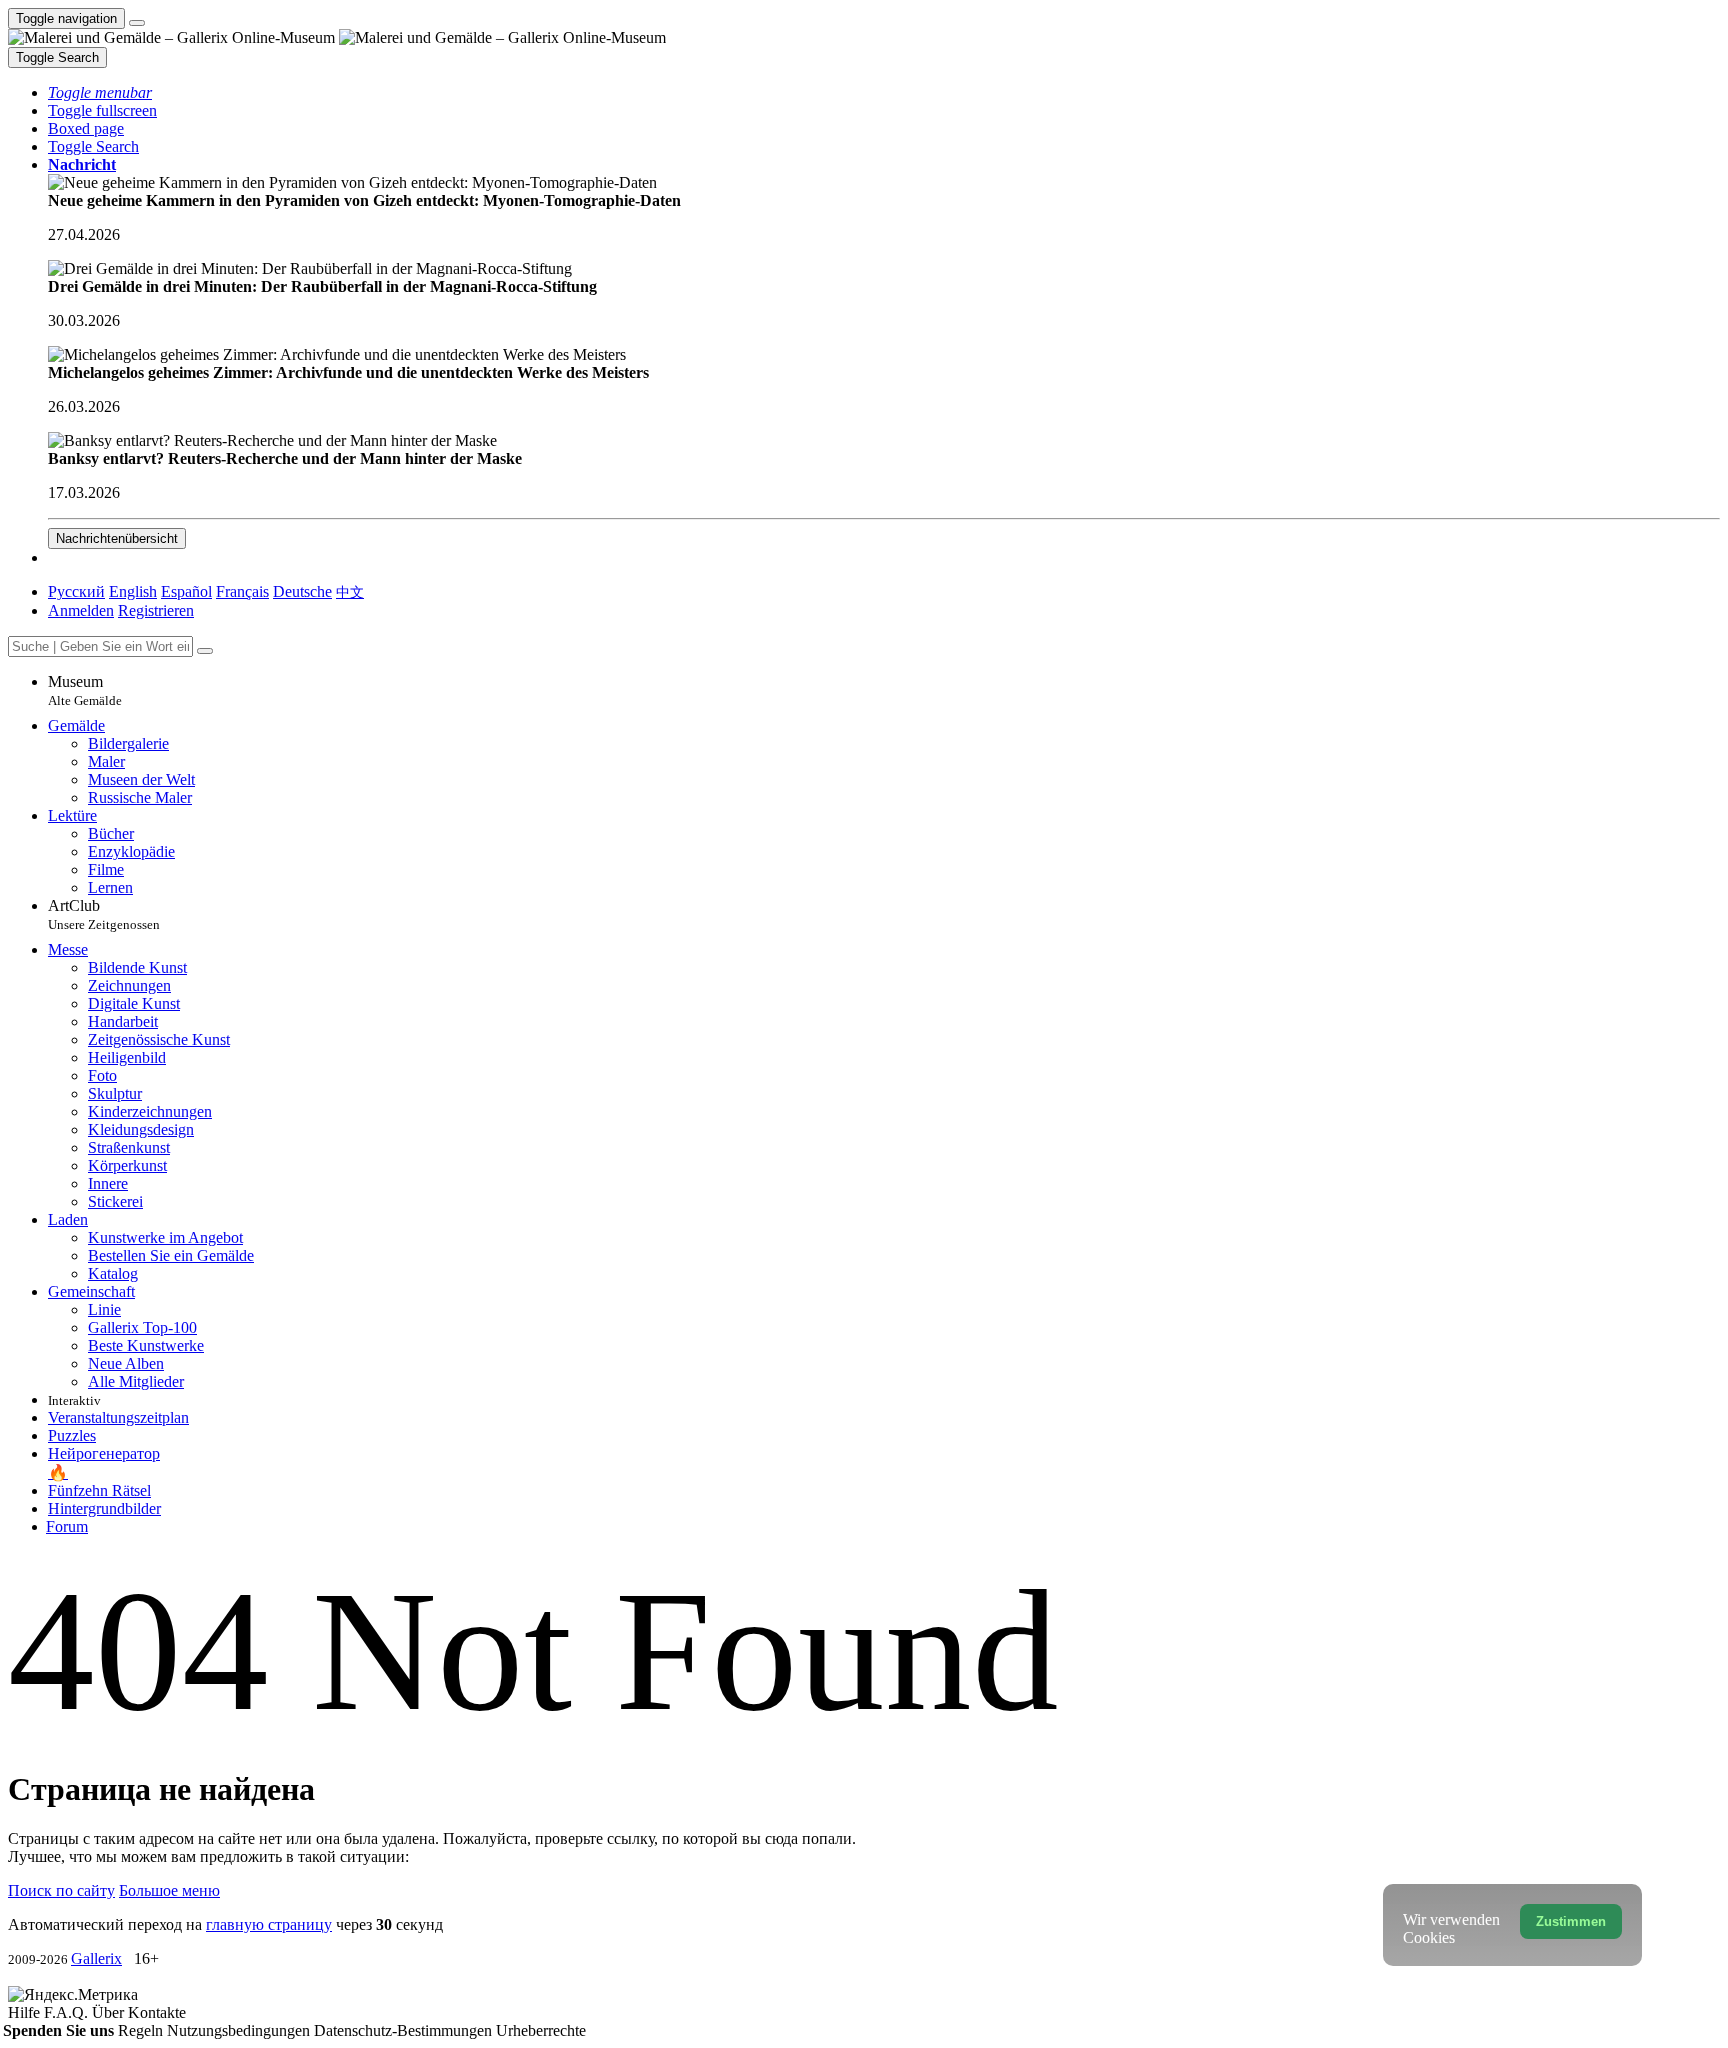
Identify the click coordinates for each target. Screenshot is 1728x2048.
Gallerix (96, 1958)
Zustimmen (1571, 1921)
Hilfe (26, 2012)
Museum (85, 690)
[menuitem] (350, 591)
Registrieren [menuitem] (156, 610)
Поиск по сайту (61, 1890)
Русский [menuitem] (76, 591)
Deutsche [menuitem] (302, 591)
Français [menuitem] (242, 591)
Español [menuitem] (186, 591)
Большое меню (169, 1890)
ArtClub (104, 914)
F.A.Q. (68, 2012)
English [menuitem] (133, 591)
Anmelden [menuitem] (81, 610)
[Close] (205, 651)
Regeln (142, 2030)
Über (110, 2012)
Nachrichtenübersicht (117, 538)
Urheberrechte (541, 2030)
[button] (100, 92)
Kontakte (157, 2012)
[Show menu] (137, 23)
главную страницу (269, 1924)
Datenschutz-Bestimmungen (405, 2030)
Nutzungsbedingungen (240, 2030)
